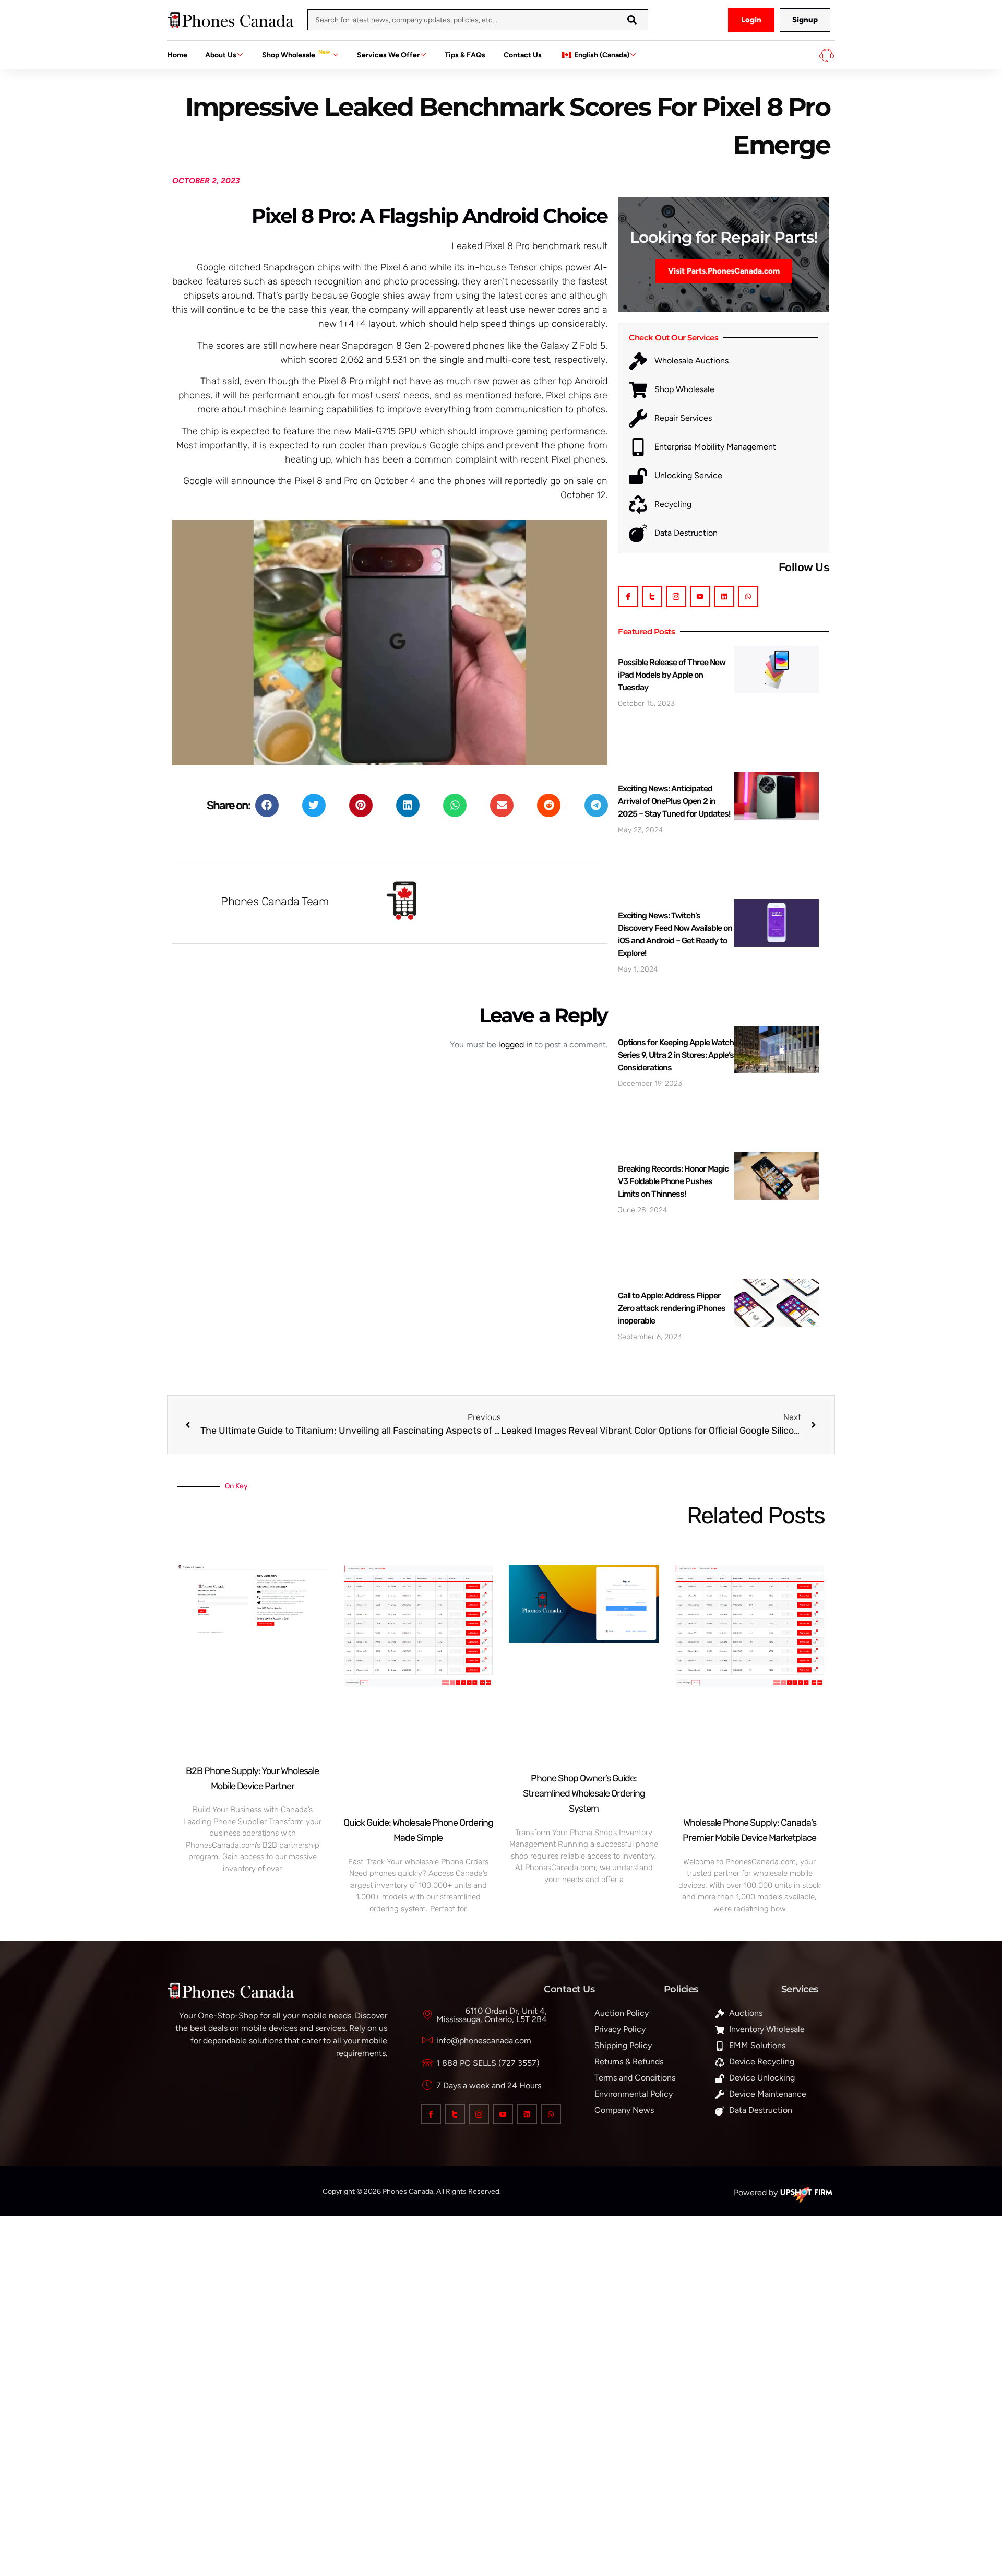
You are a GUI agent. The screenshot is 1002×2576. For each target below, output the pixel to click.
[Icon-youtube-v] (700, 596)
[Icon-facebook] (628, 596)
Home (177, 55)
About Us (221, 55)
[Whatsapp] (748, 596)
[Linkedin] (724, 596)
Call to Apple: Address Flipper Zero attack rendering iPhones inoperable (672, 1308)
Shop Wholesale (296, 54)
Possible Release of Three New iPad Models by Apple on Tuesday (672, 675)
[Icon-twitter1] (652, 596)
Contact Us (523, 55)
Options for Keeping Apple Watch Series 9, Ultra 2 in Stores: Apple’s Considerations (676, 1055)
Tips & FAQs (465, 55)
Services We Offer (388, 55)
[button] (267, 805)
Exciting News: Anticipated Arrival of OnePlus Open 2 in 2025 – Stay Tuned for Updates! (674, 801)
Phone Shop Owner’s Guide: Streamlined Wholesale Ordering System (584, 1793)
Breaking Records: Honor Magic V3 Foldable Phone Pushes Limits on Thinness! (673, 1181)
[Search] (632, 20)
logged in (516, 1044)
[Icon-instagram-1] (676, 596)
